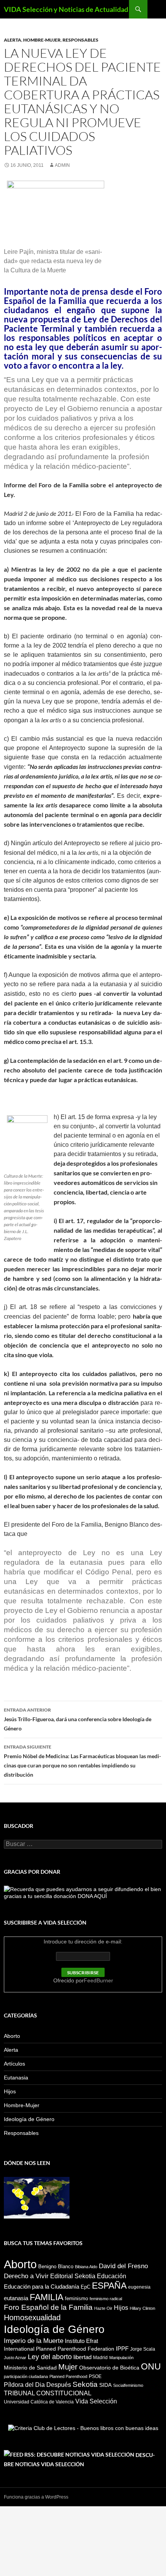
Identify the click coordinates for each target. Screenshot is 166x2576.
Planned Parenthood (68, 2376)
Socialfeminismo (128, 2385)
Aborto (12, 2036)
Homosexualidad (32, 2318)
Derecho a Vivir (26, 2276)
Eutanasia (16, 2078)
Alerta (13, 40)
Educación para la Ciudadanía (41, 2287)
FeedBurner (98, 1980)
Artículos (14, 2064)
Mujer (68, 2367)
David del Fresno (123, 2266)
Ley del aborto (50, 2357)
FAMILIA (47, 2297)
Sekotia (85, 2384)
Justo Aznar (15, 2358)
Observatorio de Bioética (109, 2368)
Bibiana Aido (86, 2267)
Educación (112, 2276)
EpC (86, 2287)
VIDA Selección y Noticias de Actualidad (66, 9)
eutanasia (16, 2298)
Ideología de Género (29, 2119)
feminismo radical (106, 2299)
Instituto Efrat (81, 2341)
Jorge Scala (143, 2349)
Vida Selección (96, 2401)
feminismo (76, 2298)
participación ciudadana (26, 2376)
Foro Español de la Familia (48, 2307)
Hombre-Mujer (42, 40)
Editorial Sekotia (73, 2276)
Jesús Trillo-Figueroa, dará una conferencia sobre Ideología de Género (78, 1719)
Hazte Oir (103, 2308)
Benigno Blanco (56, 2266)
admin (62, 165)
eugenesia (139, 2287)
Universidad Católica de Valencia (39, 2402)
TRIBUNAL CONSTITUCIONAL (48, 2393)
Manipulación (121, 2358)
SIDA (105, 2385)
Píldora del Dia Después (37, 2385)
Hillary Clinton (142, 2308)
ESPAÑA (109, 2286)
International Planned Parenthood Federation (59, 2349)
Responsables (80, 40)
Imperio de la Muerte (34, 2341)
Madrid (100, 2358)
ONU (151, 2366)
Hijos (10, 2091)
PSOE (95, 2376)
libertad (82, 2357)
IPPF (122, 2349)
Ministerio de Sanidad (30, 2368)
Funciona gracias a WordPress (36, 2497)
